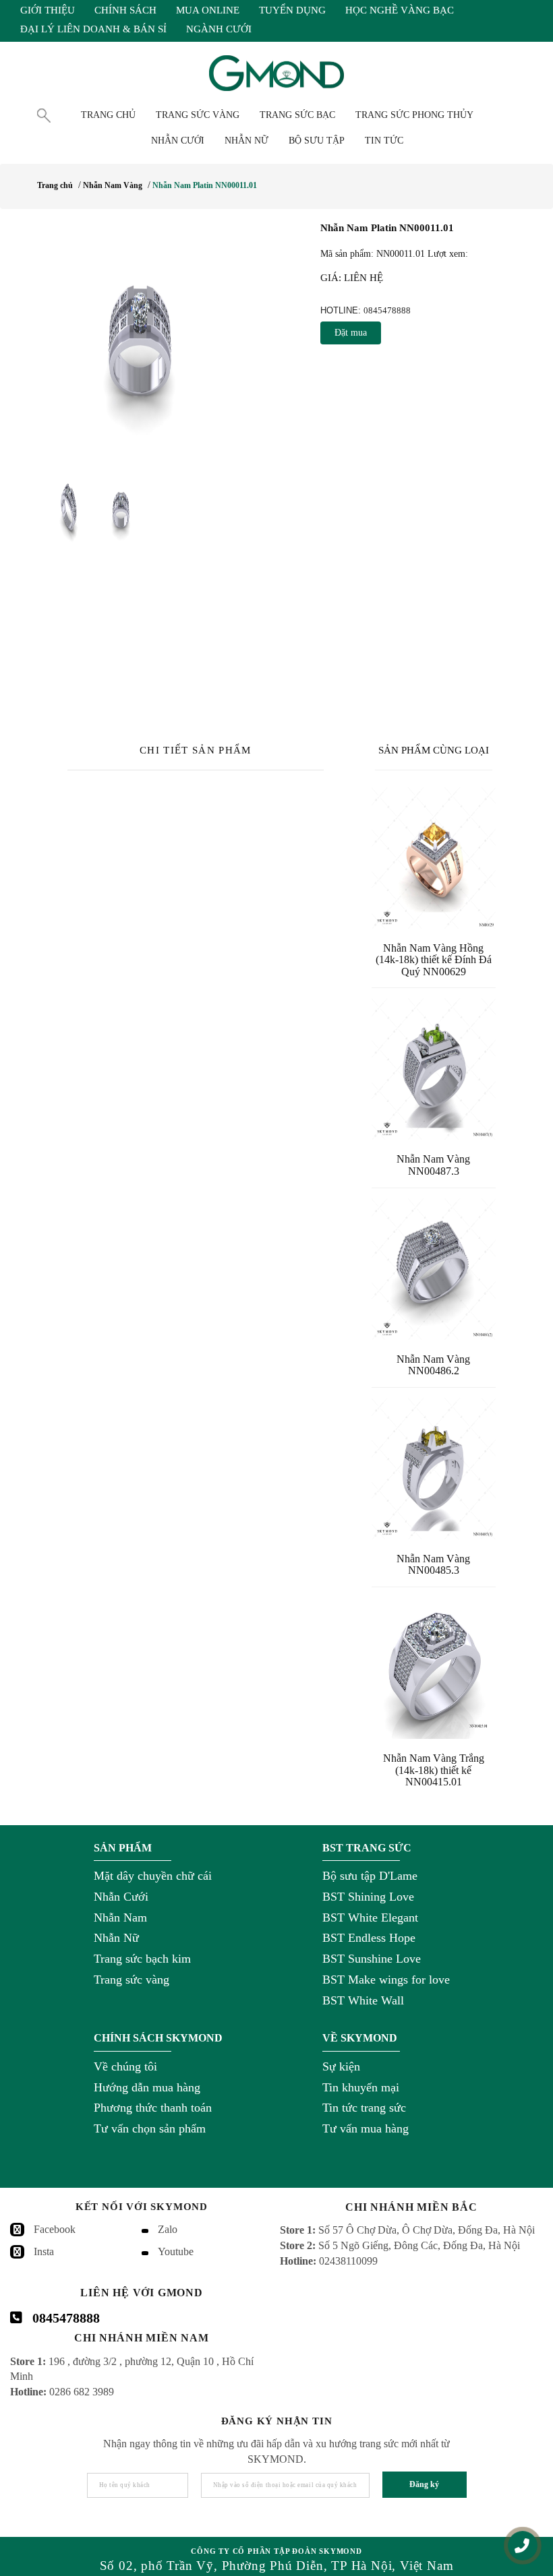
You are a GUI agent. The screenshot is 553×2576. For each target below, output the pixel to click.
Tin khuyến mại (361, 2087)
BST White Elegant (370, 1918)
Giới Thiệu (48, 10)
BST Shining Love (368, 1897)
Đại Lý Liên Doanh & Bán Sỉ (93, 29)
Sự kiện (341, 2066)
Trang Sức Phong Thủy (414, 115)
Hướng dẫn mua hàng (147, 2087)
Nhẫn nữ (246, 141)
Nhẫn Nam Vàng (113, 185)
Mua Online (208, 10)
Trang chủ (108, 115)
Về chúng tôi (125, 2066)
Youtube (176, 2251)
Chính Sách (125, 10)
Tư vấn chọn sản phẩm (150, 2128)
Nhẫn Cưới (121, 1897)
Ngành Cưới (219, 29)
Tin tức (384, 141)
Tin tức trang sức (364, 2108)
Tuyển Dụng (292, 10)
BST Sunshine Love (372, 1959)
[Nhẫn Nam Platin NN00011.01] (134, 340)
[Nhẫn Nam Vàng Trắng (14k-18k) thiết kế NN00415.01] (434, 1668)
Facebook (55, 2229)
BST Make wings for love (386, 1980)
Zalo (168, 2229)
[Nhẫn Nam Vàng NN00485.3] (434, 1469)
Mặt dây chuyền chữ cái (153, 1876)
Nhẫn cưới (178, 141)
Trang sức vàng (132, 1980)
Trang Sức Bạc (297, 115)
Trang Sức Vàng (198, 115)
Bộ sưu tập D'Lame (370, 1876)
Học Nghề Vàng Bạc (400, 10)
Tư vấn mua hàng (366, 2128)
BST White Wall (363, 2000)
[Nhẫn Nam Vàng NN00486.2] (434, 1269)
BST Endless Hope (369, 1938)
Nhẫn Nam (120, 1918)
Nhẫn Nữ (116, 1938)
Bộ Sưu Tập (317, 141)
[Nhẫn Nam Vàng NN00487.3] (434, 1069)
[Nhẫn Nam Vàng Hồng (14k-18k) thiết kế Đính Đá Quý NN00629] (434, 858)
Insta (44, 2251)
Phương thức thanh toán (153, 2108)
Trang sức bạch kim (142, 1959)
